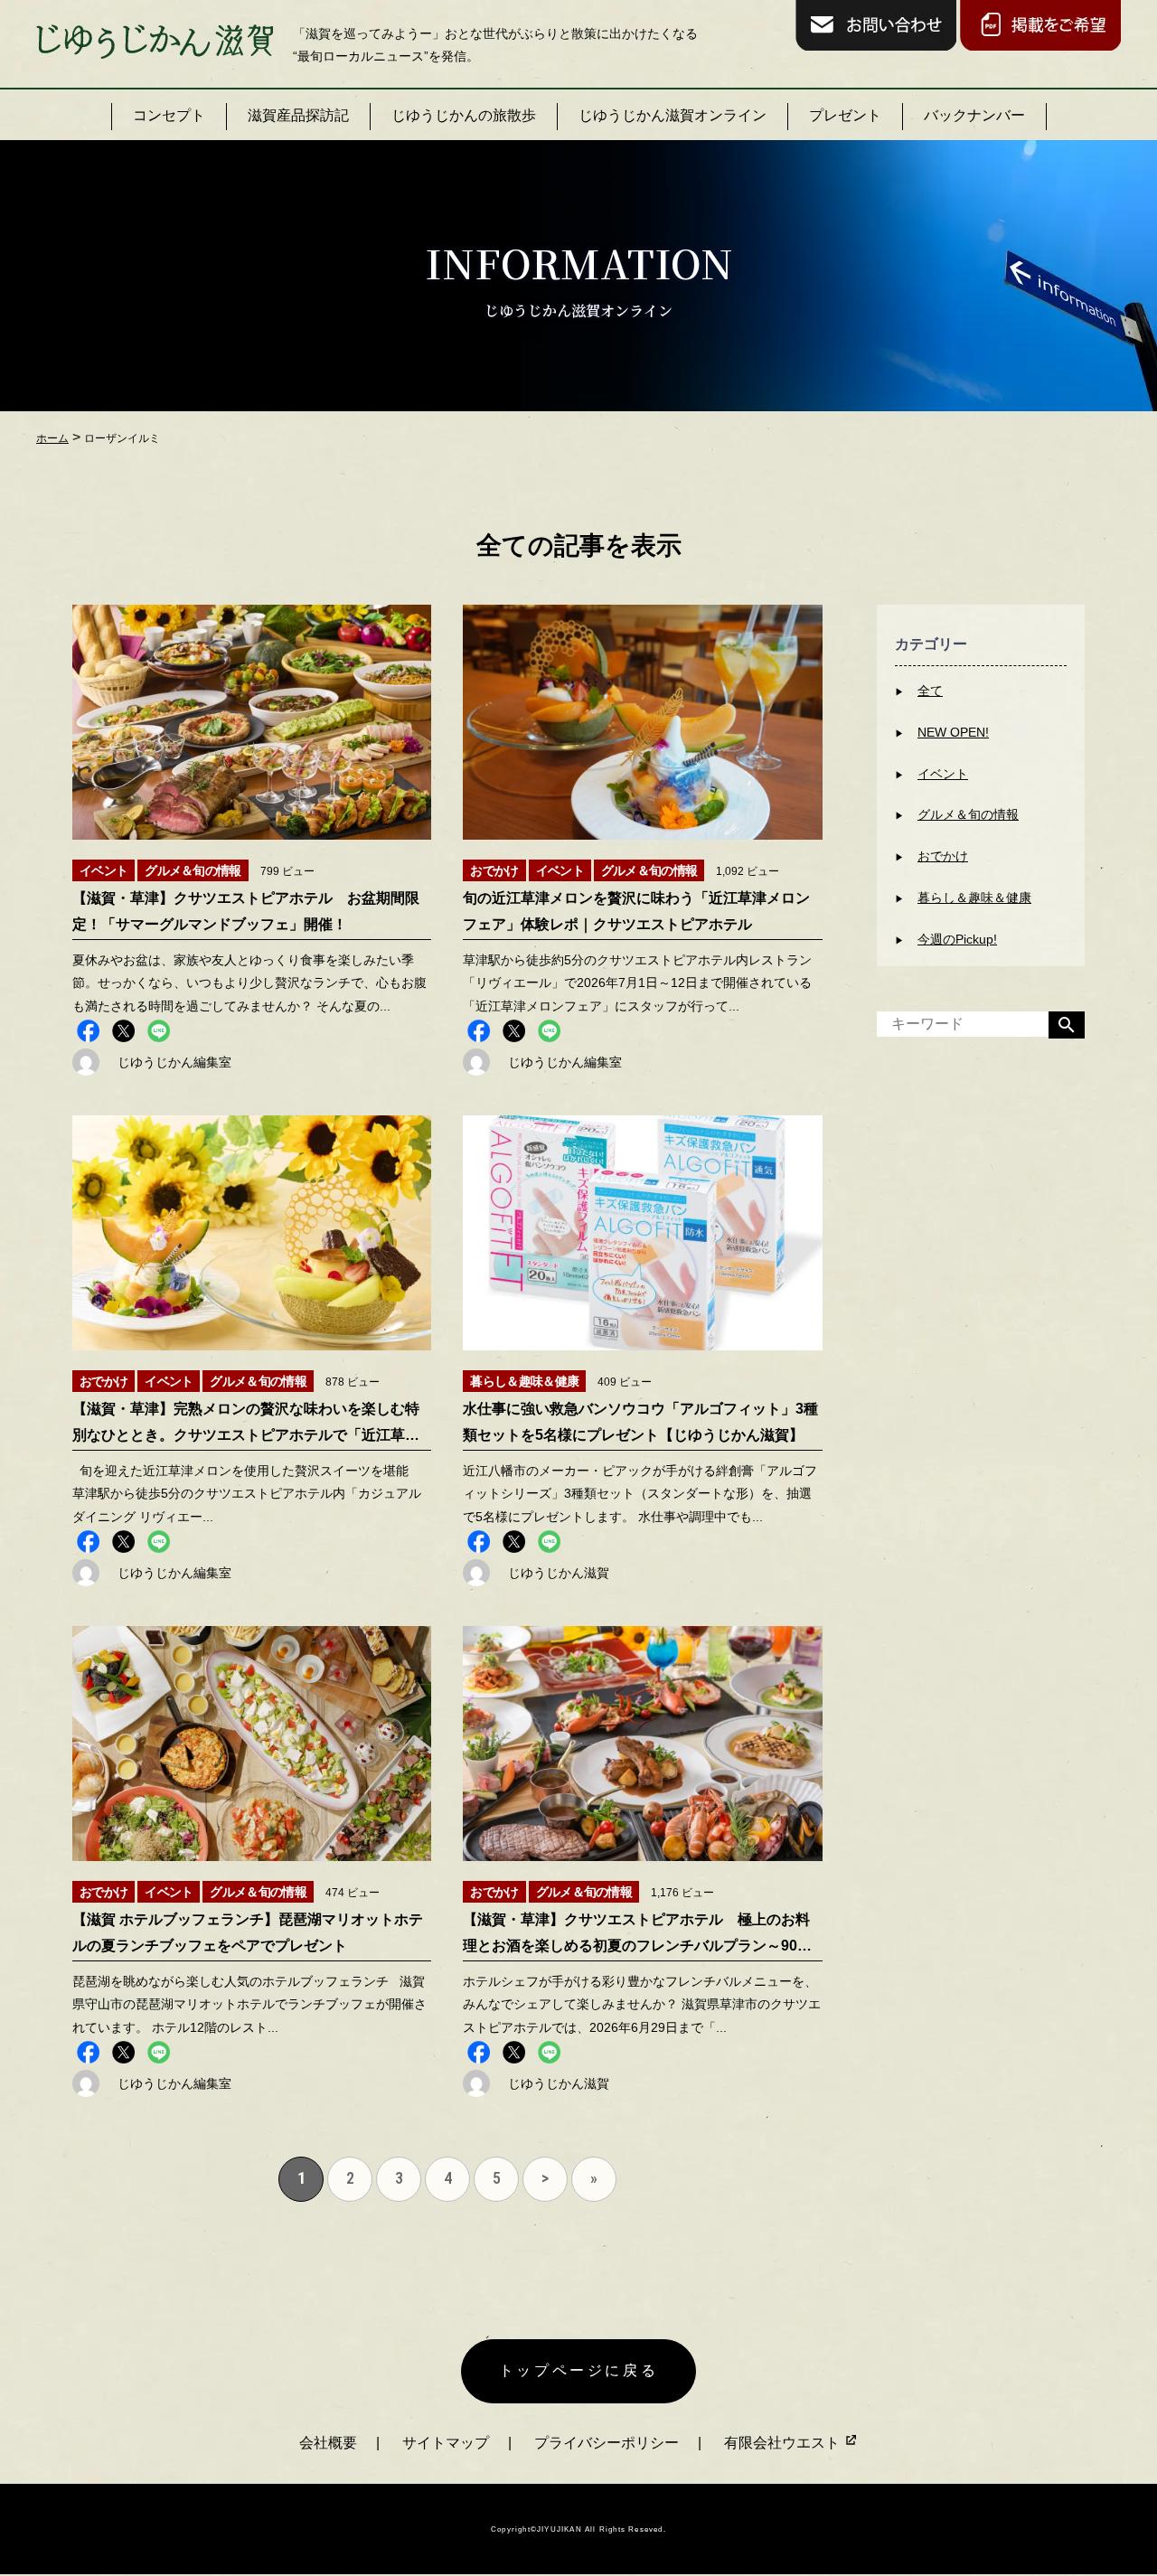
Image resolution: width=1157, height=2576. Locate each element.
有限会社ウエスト (784, 2443)
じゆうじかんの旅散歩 (464, 115)
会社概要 (328, 2443)
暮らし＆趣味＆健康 (974, 898)
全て (930, 691)
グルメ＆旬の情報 (968, 814)
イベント (943, 774)
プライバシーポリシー (607, 2443)
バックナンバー (974, 115)
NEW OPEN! (953, 732)
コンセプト (169, 115)
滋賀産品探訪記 (298, 115)
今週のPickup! (957, 939)
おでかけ (943, 856)
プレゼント (845, 115)
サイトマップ (446, 2443)
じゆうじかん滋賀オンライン (673, 115)
